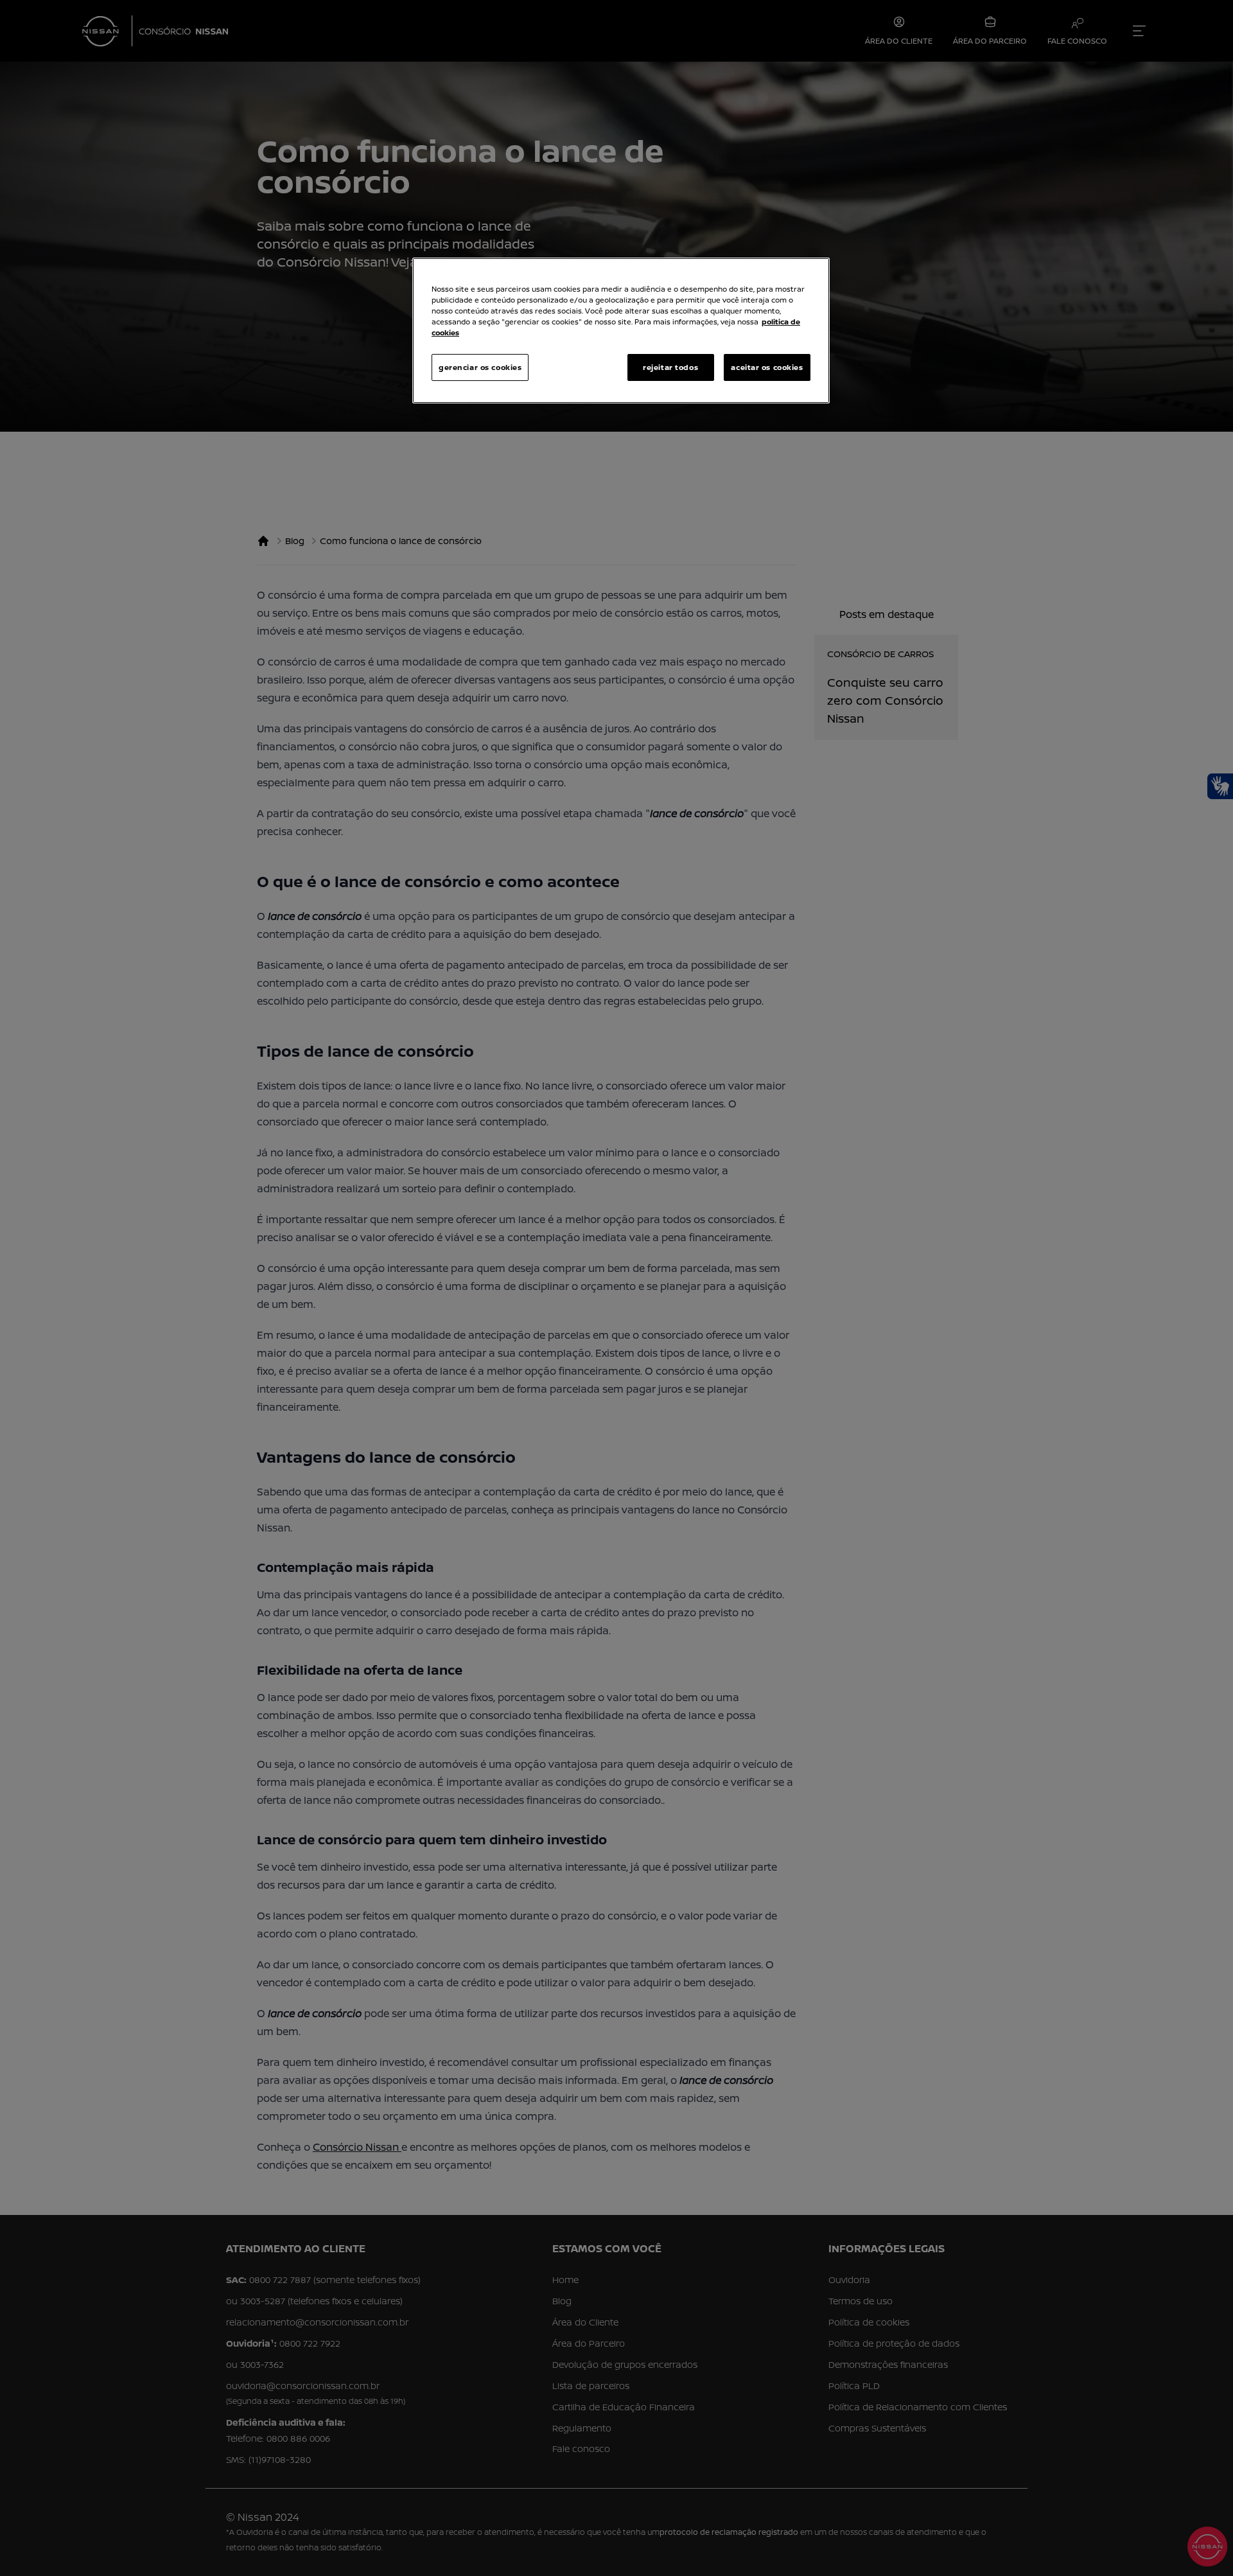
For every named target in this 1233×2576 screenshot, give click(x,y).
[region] (621, 331)
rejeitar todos (670, 367)
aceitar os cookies (767, 367)
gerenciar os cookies (480, 367)
